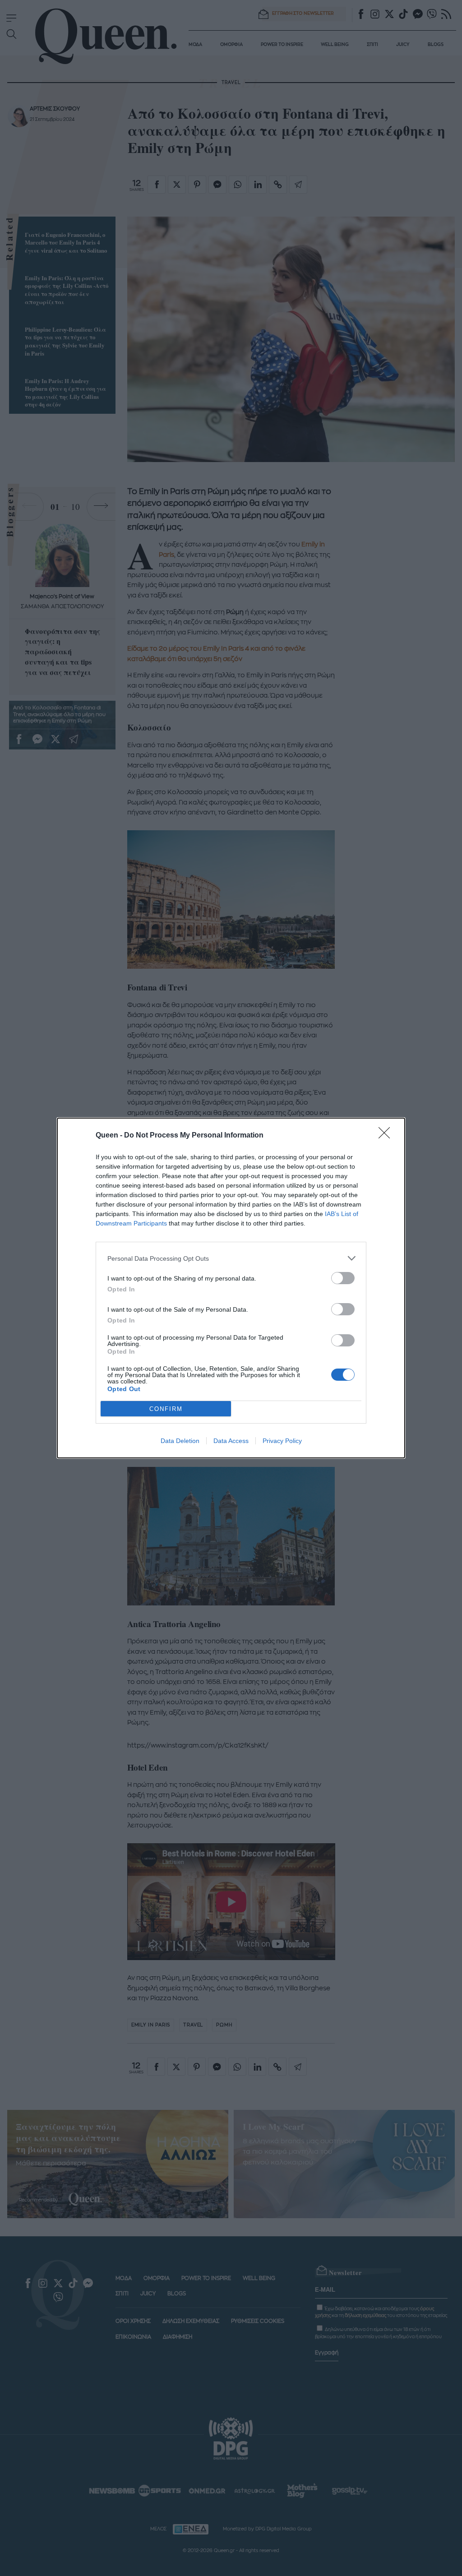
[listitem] (231, 1258)
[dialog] (231, 1288)
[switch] (343, 1278)
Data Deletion (180, 1441)
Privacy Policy (282, 1441)
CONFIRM (166, 1409)
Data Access (231, 1441)
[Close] (387, 1136)
